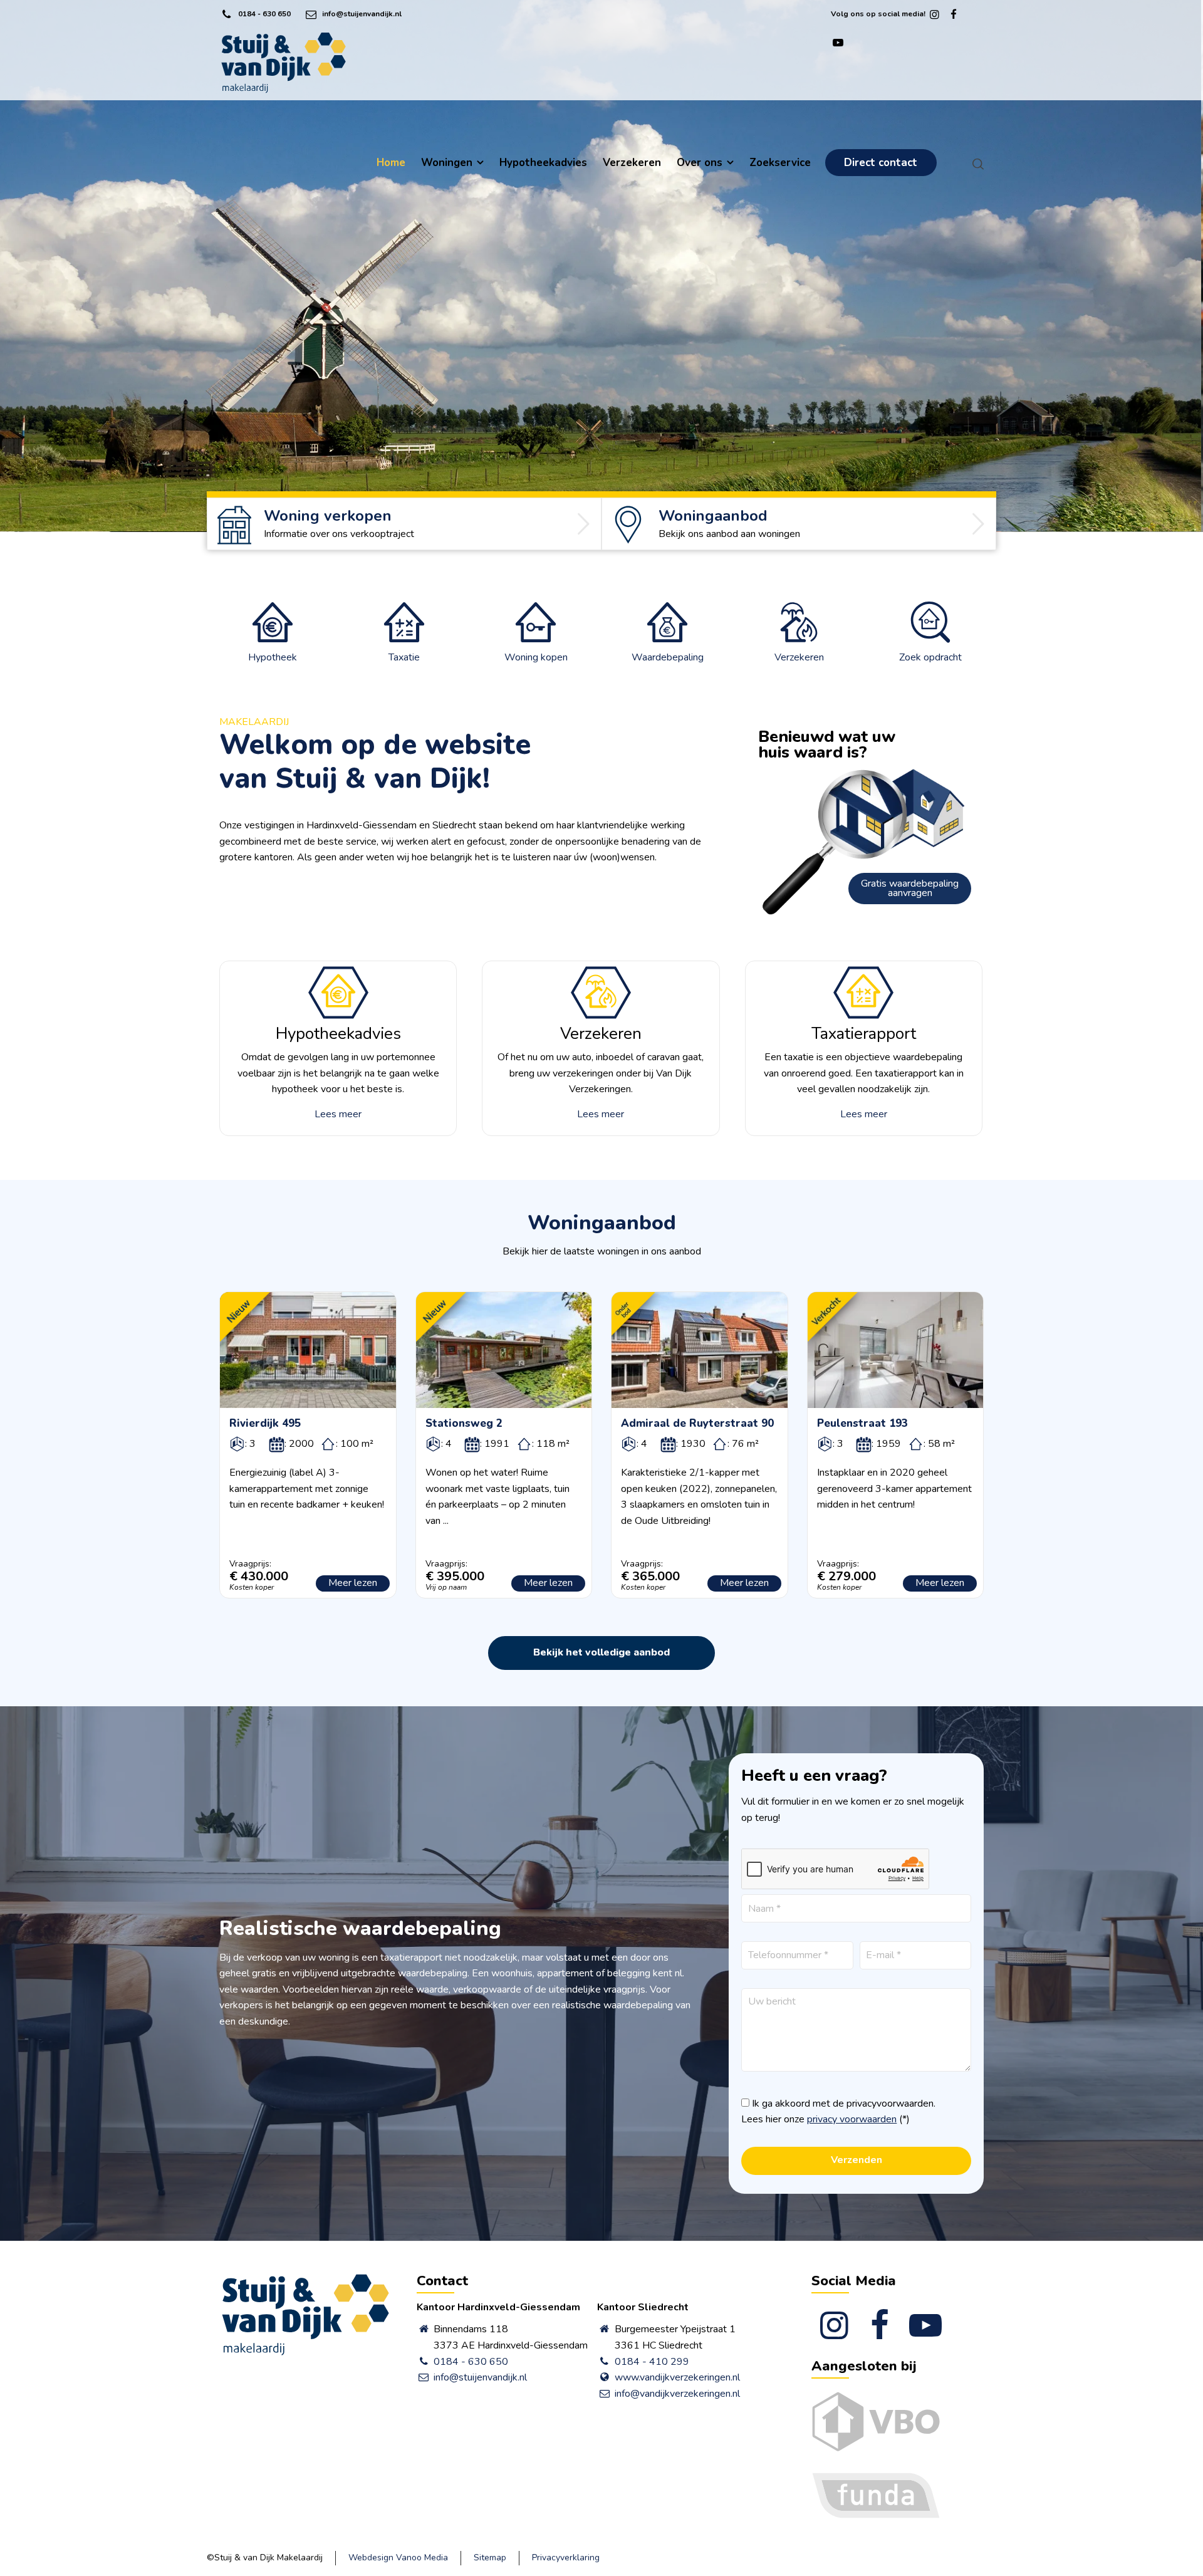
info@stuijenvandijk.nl (362, 14)
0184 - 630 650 (264, 14)
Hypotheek (273, 657)
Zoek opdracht (930, 657)
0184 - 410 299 (652, 2362)
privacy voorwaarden (852, 2119)
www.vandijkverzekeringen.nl (677, 2377)
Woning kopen (536, 657)
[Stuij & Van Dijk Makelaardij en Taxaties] (284, 63)
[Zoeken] (976, 164)
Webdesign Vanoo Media (398, 2558)
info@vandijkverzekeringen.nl (677, 2394)
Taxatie (404, 657)
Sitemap (490, 2558)
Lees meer (338, 1114)
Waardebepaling (668, 657)
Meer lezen (353, 1583)
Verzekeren (799, 657)
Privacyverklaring (566, 2558)
